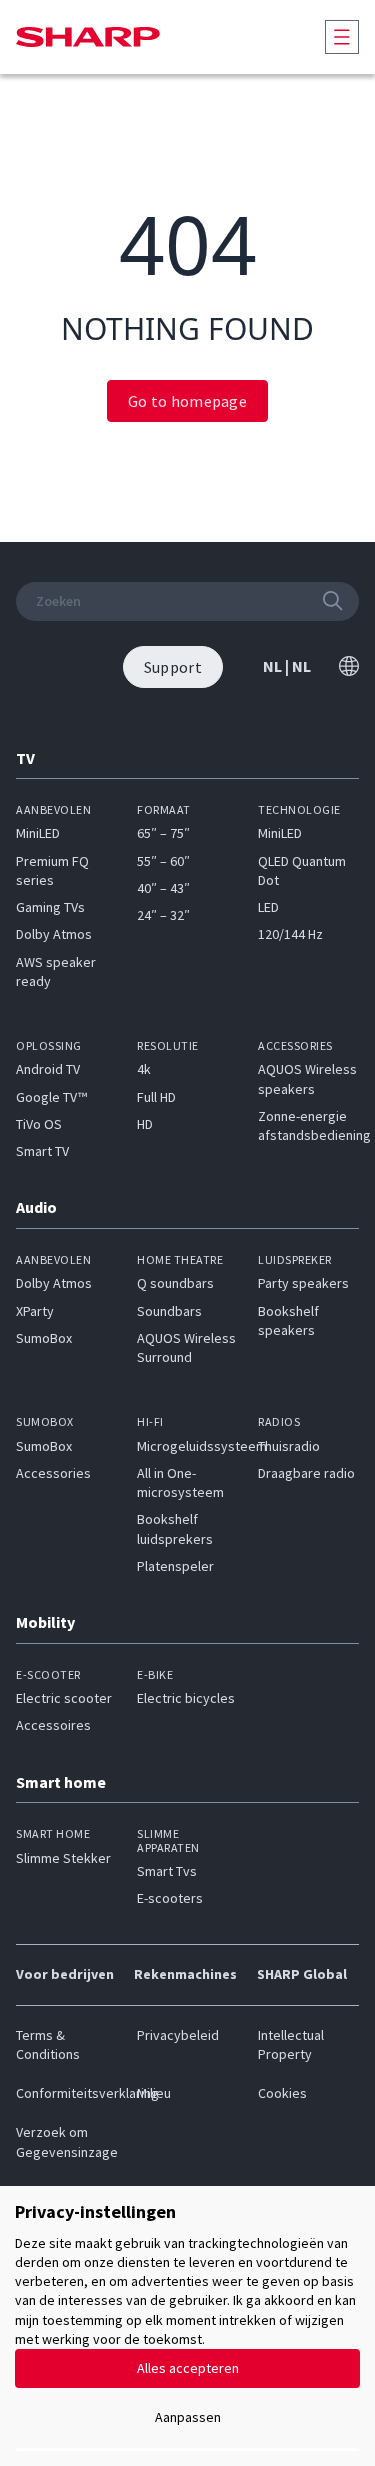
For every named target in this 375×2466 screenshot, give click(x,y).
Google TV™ (51, 1097)
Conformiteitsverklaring (66, 2093)
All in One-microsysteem (180, 1482)
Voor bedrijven (65, 1974)
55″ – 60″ (163, 861)
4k (144, 1069)
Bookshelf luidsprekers (175, 1528)
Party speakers (303, 1283)
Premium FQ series (52, 870)
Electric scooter (64, 1698)
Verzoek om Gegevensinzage (66, 2141)
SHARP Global (302, 1974)
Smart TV (42, 1151)
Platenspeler (175, 1566)
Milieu (154, 2093)
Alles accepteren (188, 2368)
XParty (35, 1311)
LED (268, 907)
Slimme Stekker (63, 1858)
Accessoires (53, 1725)
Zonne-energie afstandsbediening (314, 1125)
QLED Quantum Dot (302, 870)
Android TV (48, 1069)
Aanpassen (188, 2417)
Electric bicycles (186, 1698)
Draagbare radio (306, 1473)
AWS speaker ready (56, 971)
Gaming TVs (50, 907)
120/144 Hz (290, 934)
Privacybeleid (178, 2035)
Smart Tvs (167, 1871)
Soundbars (169, 1311)
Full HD (156, 1097)
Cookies (282, 2093)
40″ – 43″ (163, 888)
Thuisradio (289, 1446)
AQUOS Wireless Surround (186, 1347)
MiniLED (38, 833)
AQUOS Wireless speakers (307, 1078)
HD (145, 1124)
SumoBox (44, 1338)
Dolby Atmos (54, 934)
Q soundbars (175, 1283)
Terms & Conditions (48, 2044)
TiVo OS (39, 1124)
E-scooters (170, 1898)
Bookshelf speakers (288, 1320)
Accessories (53, 1473)
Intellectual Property (291, 2044)
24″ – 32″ (163, 915)
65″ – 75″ (163, 833)
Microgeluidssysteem (202, 1446)
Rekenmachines (185, 1974)
